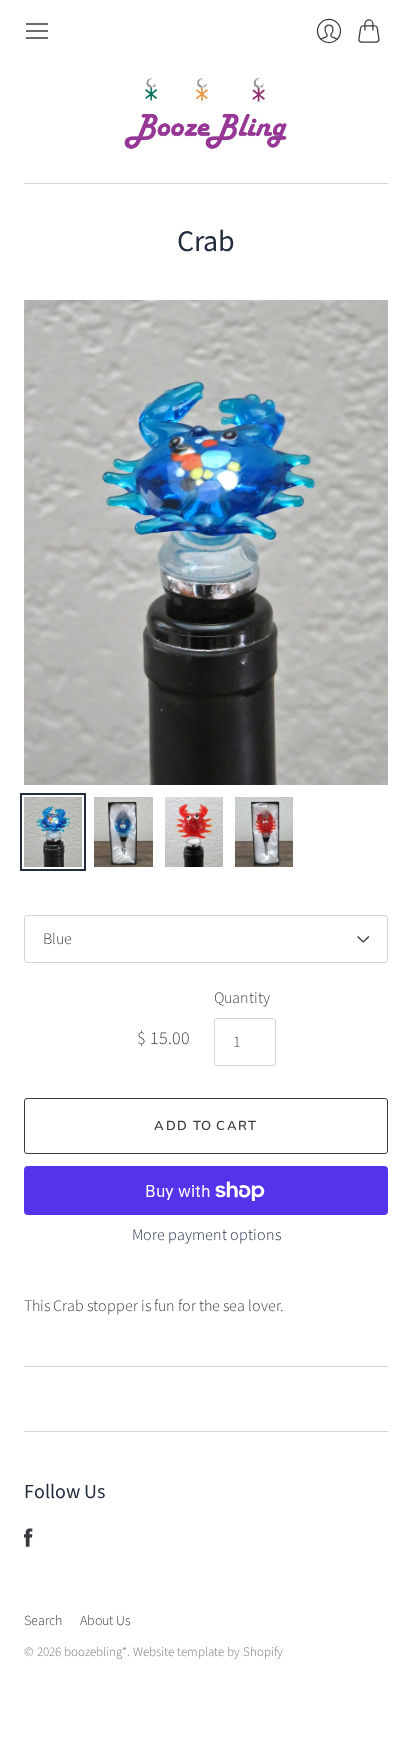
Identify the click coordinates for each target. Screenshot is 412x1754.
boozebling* (95, 1652)
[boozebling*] (206, 113)
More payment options (206, 1235)
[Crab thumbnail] (53, 832)
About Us (105, 1621)
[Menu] (37, 31)
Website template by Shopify (208, 1652)
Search (43, 1621)
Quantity (242, 998)
